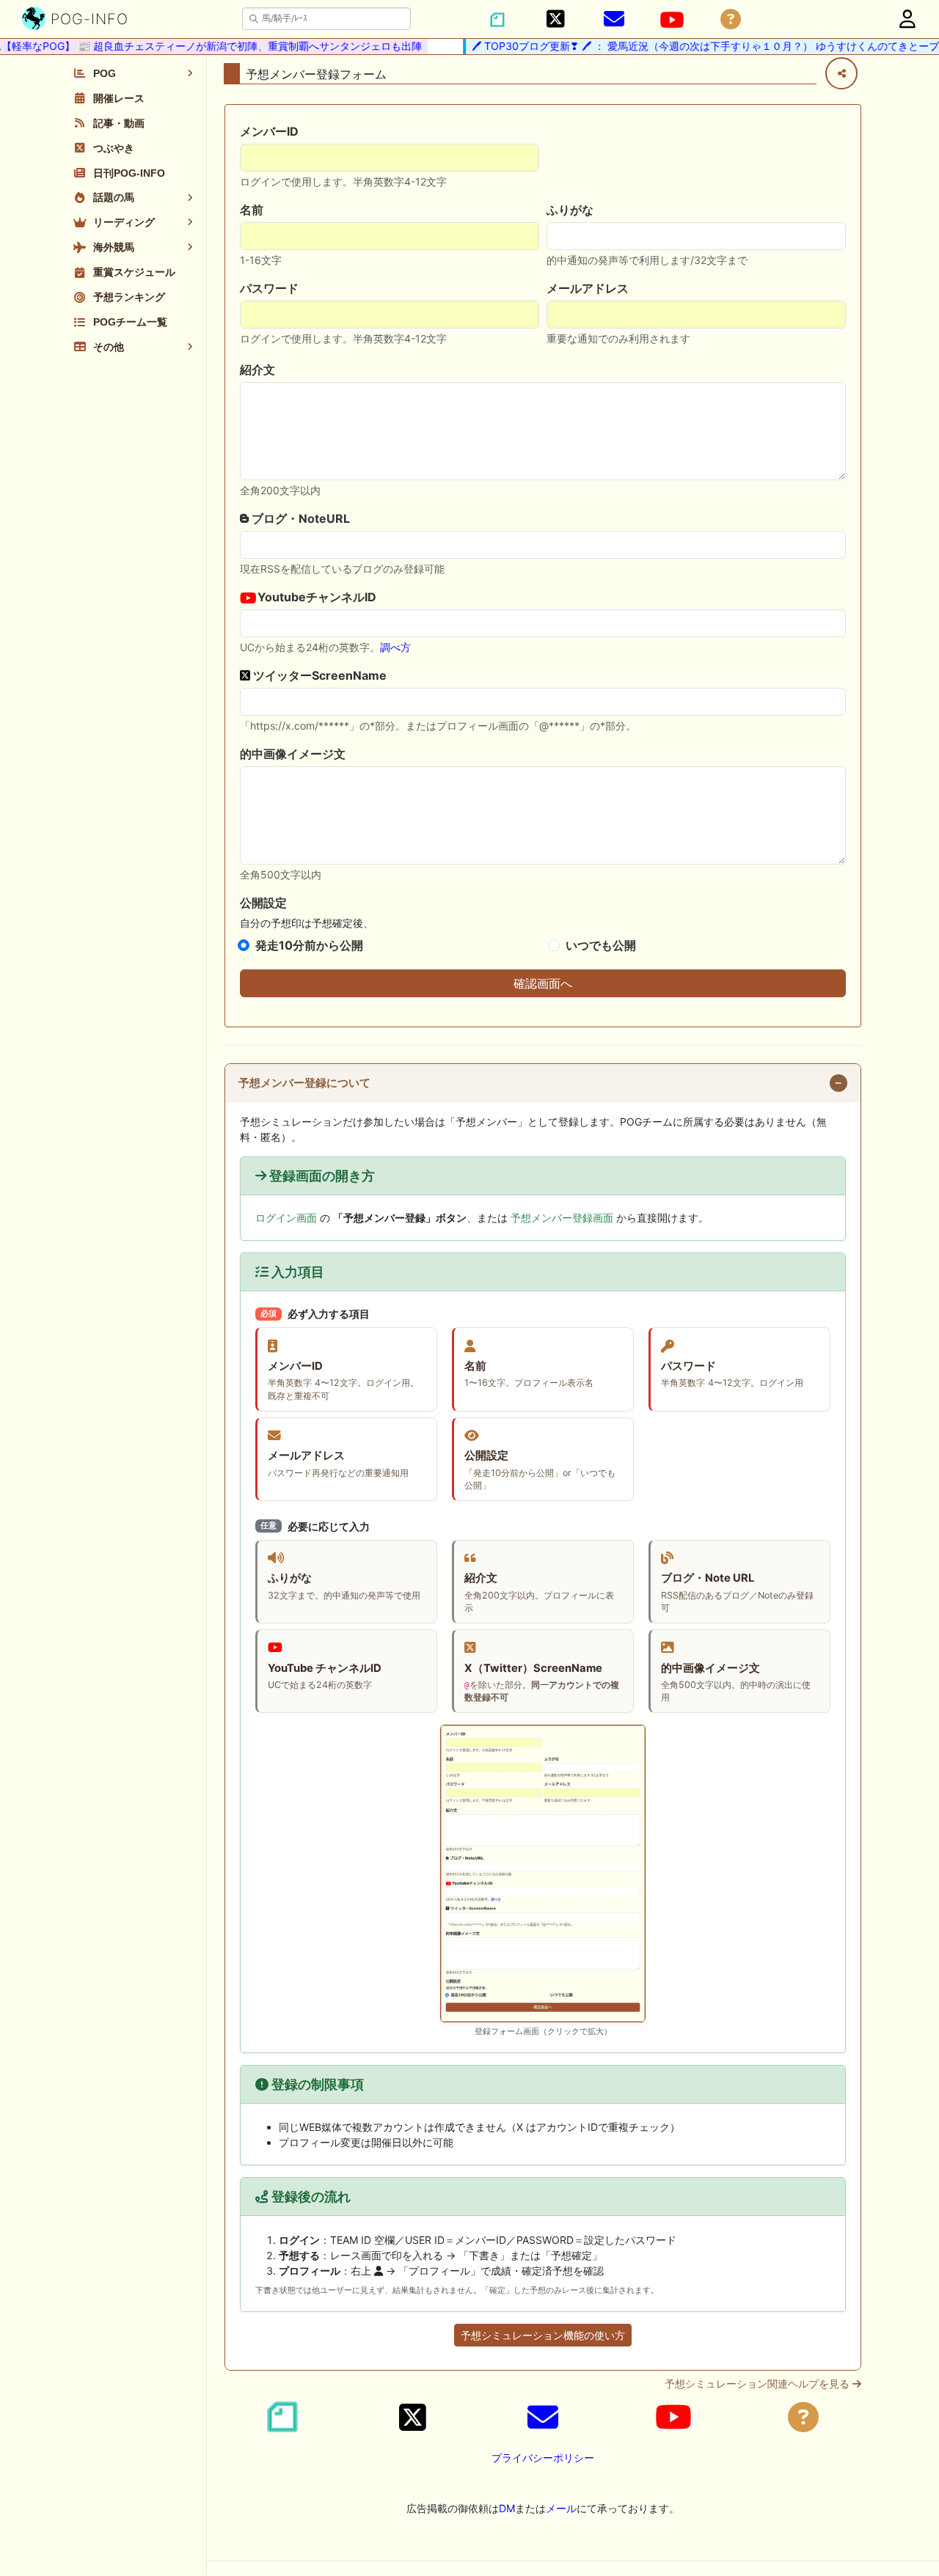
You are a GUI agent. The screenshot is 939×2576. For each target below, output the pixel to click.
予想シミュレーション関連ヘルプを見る (759, 2384)
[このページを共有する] (841, 73)
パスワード (269, 288)
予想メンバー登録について (304, 1083)
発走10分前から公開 (309, 945)
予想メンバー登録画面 (562, 1218)
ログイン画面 (286, 1218)
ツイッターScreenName (318, 675)
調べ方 (395, 647)
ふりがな (570, 210)
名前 (252, 210)
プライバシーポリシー (543, 2458)
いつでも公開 (601, 945)
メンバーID (269, 131)
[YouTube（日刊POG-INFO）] (672, 20)
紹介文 (257, 370)
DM (507, 2508)
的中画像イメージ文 (293, 754)
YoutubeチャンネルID (315, 597)
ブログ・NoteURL (299, 518)
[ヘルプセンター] (731, 19)
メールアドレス (588, 288)
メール (561, 2508)
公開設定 (263, 903)
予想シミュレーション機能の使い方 (543, 2335)
